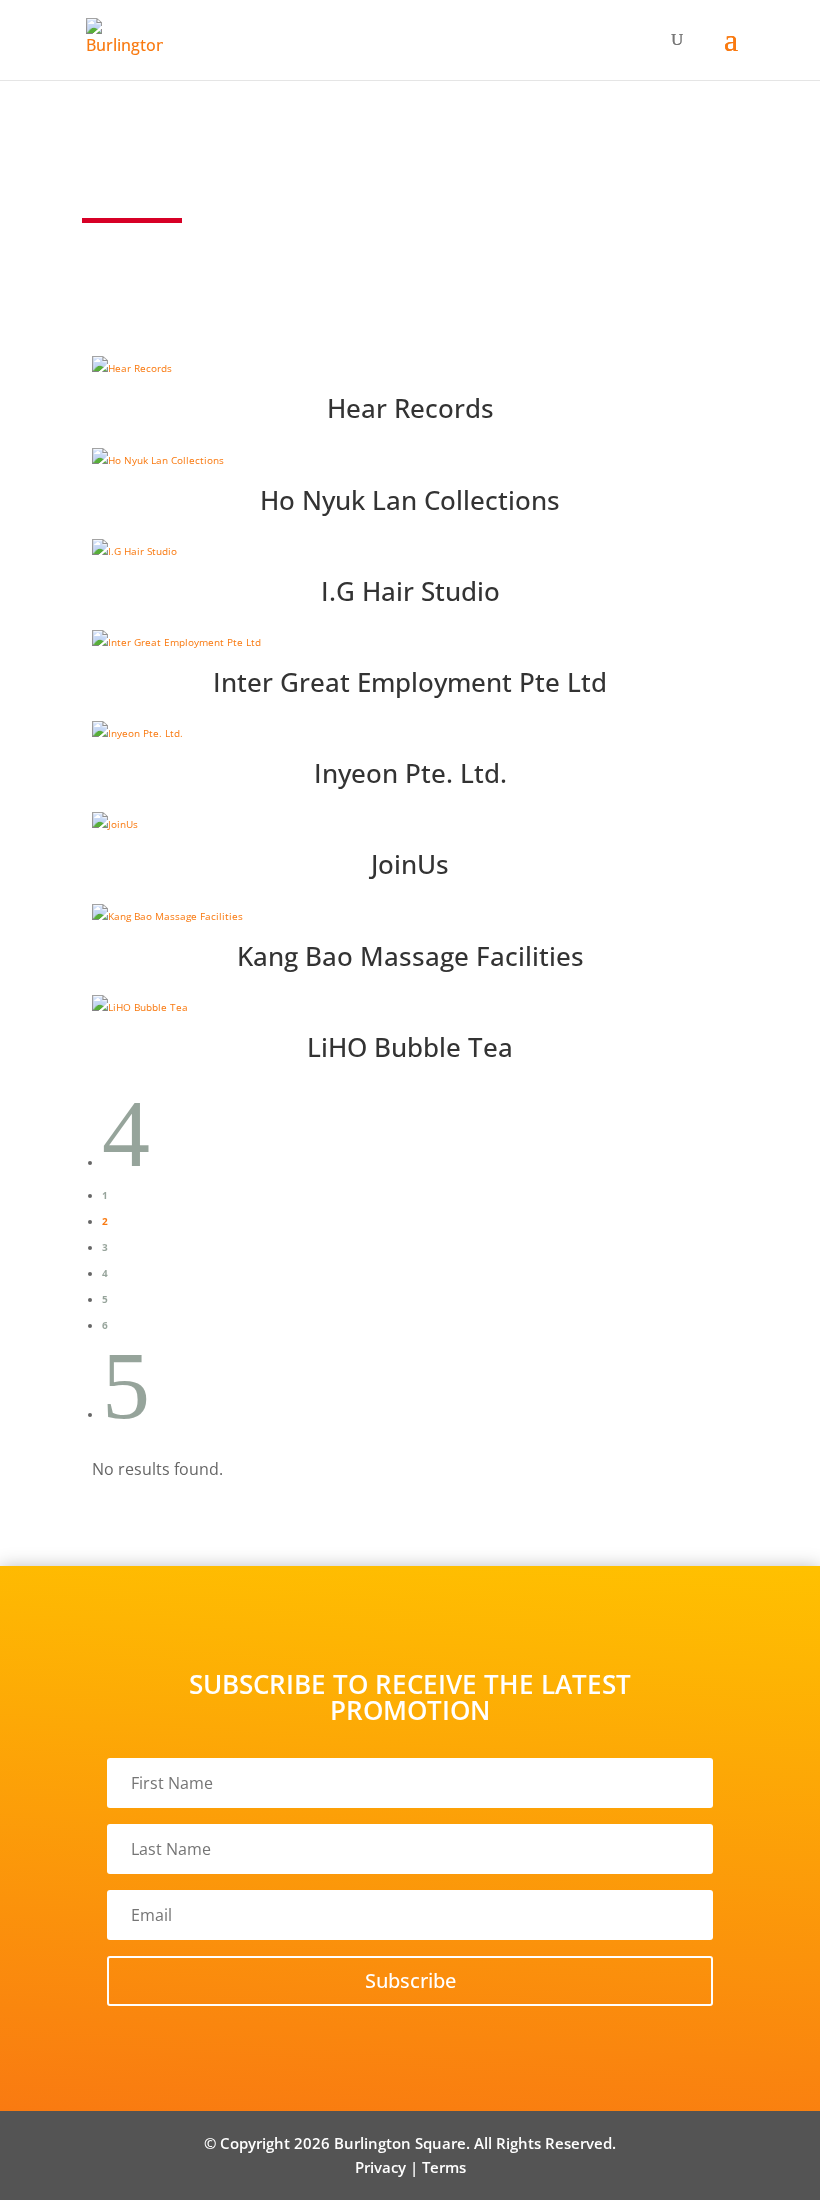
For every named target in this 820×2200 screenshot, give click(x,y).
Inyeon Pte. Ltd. (410, 773)
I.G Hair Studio (410, 591)
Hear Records (410, 408)
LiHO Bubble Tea (410, 1047)
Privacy (380, 2167)
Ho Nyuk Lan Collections (410, 500)
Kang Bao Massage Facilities (410, 956)
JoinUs (410, 864)
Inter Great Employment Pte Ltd (410, 682)
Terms (444, 2167)
